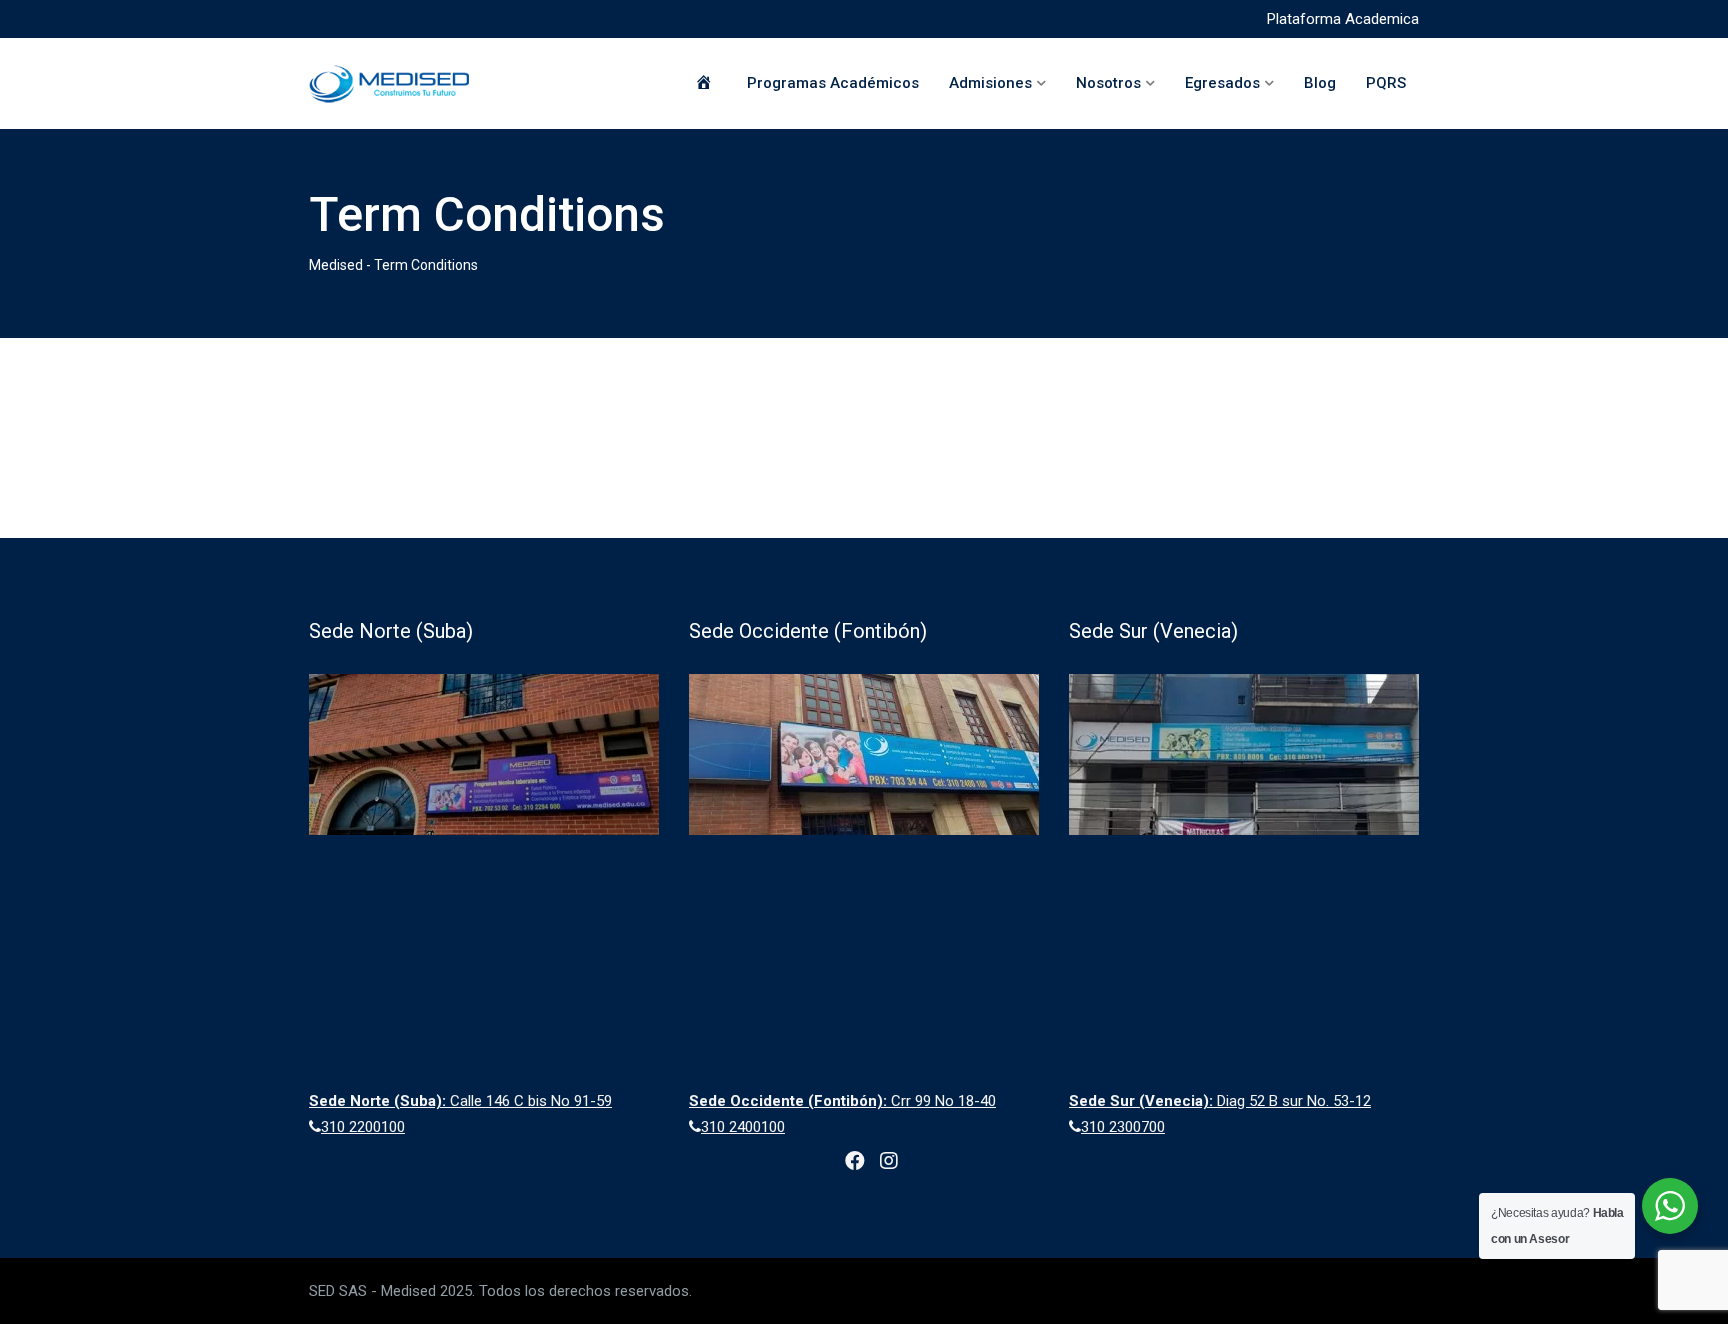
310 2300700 (1123, 1127)
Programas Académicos (833, 83)
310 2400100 (743, 1127)
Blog (1320, 83)
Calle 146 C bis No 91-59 (460, 1101)
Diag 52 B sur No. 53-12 (1220, 1101)
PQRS (1386, 83)
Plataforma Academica (1343, 19)
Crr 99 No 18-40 (842, 1101)
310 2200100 (363, 1127)
